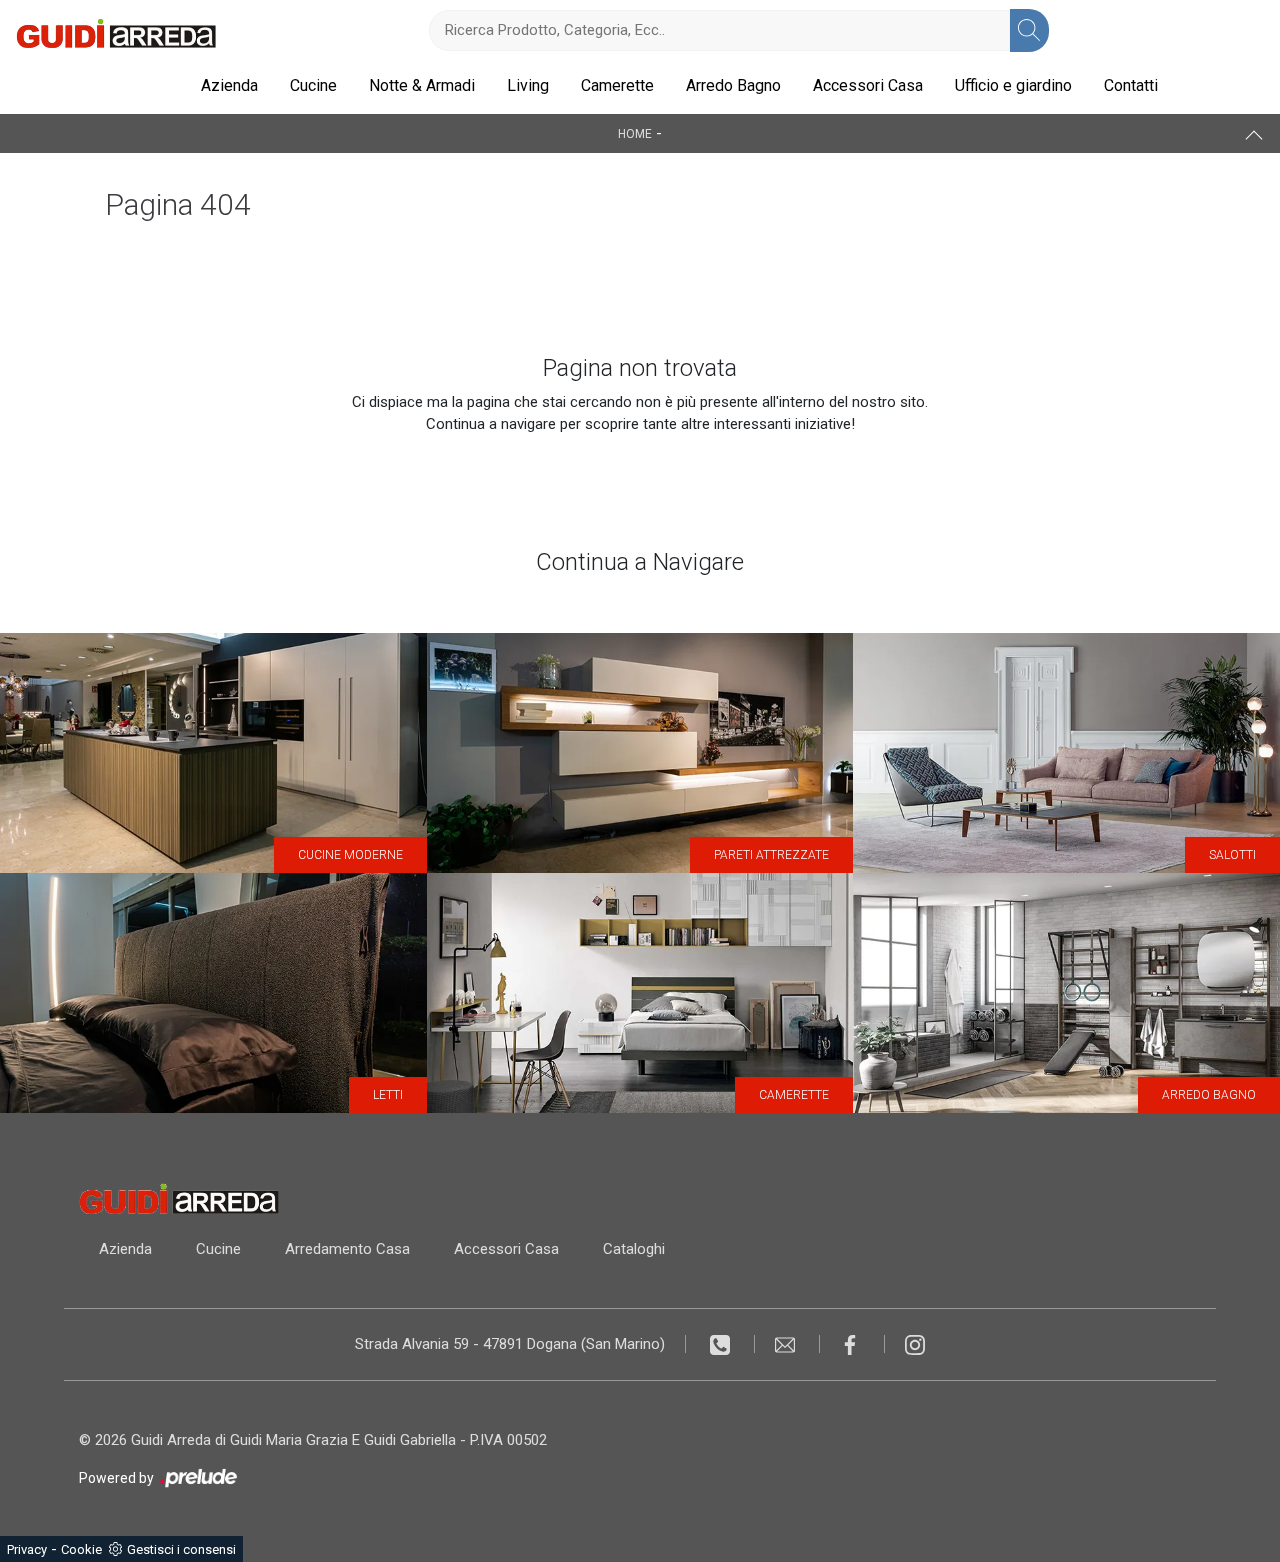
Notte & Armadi (422, 85)
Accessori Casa (868, 85)
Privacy (27, 1549)
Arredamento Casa (347, 1249)
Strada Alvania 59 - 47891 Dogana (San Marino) (510, 1344)
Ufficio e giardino (1013, 85)
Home (635, 134)
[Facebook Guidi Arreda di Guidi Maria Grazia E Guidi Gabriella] (852, 1344)
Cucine (313, 85)
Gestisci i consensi (181, 1549)
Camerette (617, 85)
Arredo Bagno (733, 85)
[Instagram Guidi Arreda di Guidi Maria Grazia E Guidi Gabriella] (915, 1344)
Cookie (81, 1549)
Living (528, 85)
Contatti (1131, 85)
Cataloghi (634, 1249)
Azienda (229, 85)
